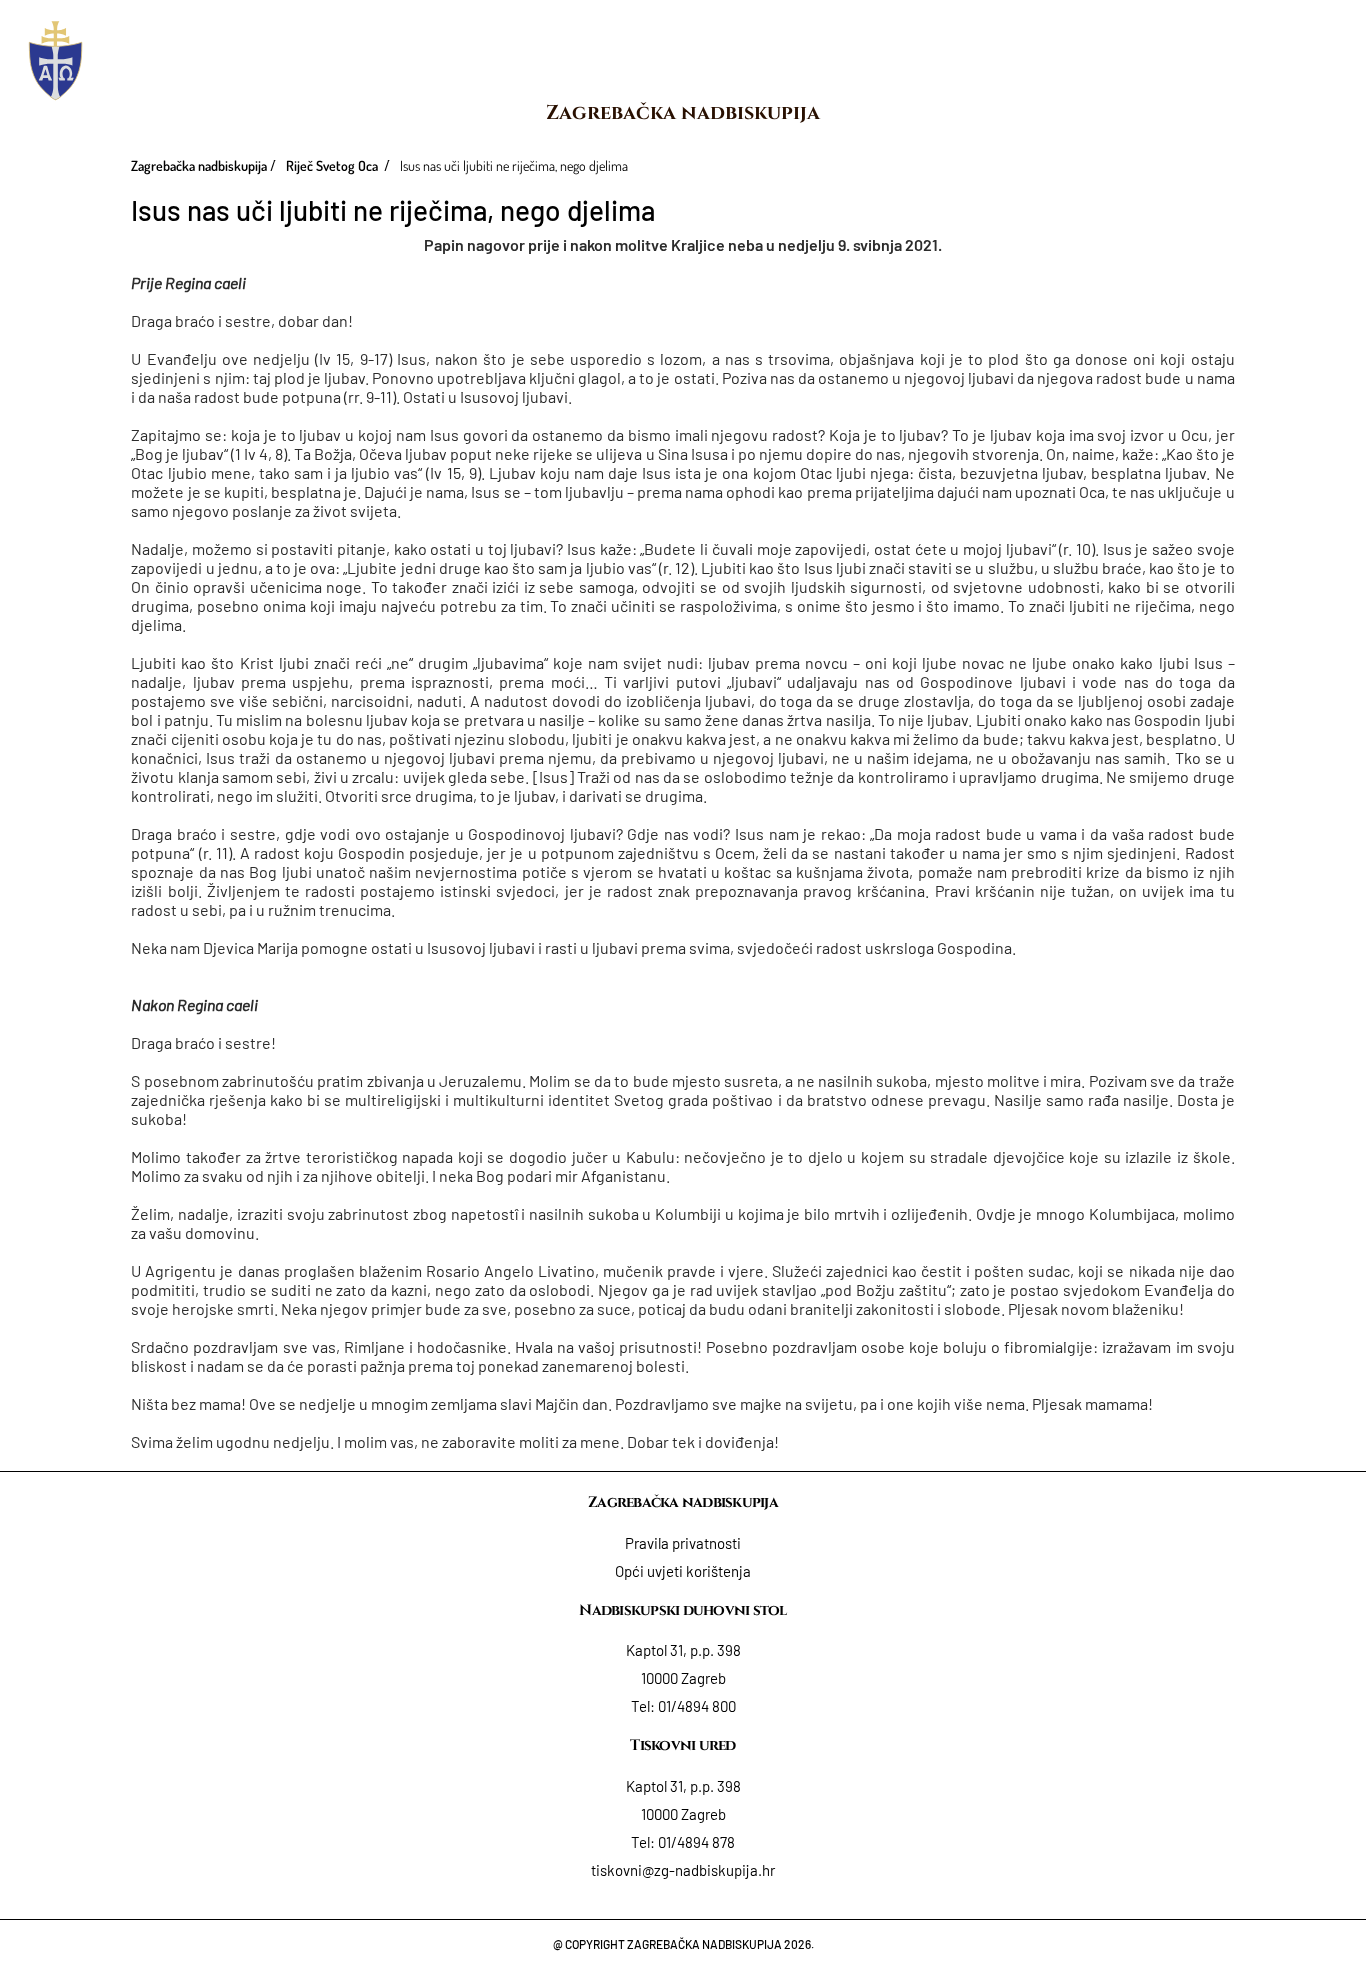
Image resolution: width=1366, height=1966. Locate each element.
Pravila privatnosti (683, 1543)
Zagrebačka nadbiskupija (683, 112)
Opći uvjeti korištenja (683, 1571)
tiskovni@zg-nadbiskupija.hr (683, 1870)
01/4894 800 (697, 1706)
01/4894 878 (696, 1842)
